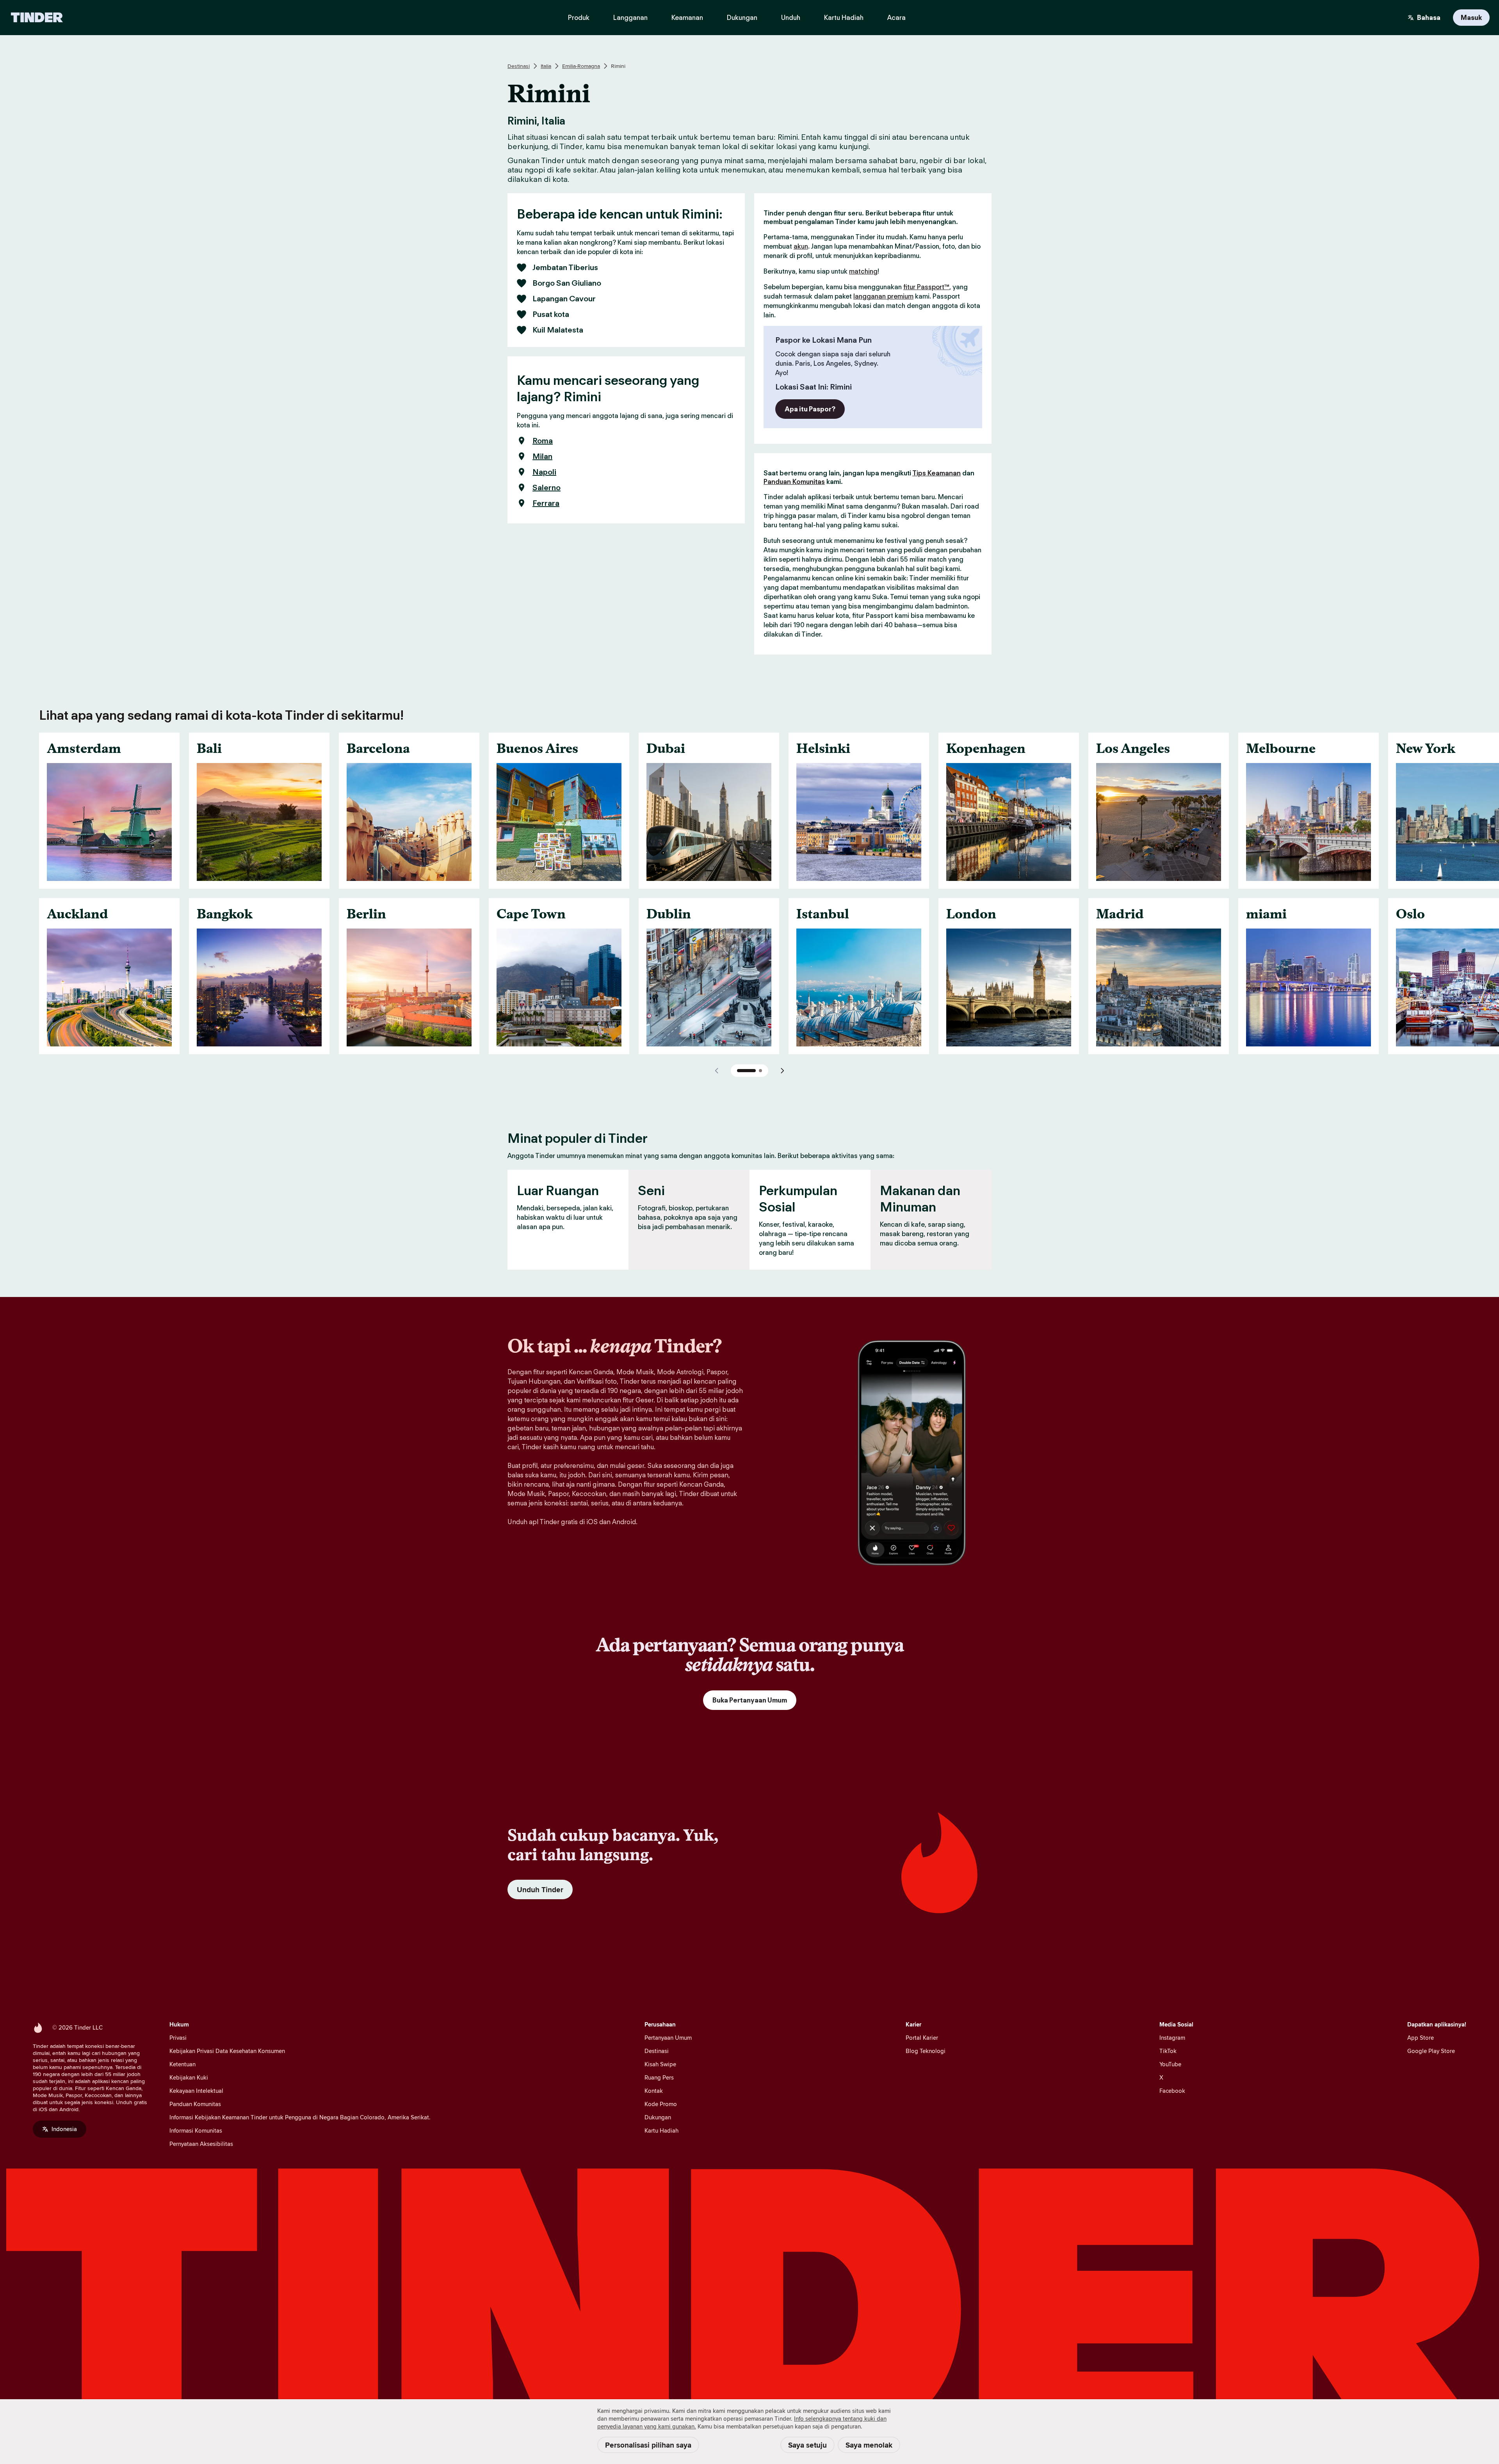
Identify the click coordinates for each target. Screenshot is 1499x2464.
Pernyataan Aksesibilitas (201, 2144)
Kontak (654, 2091)
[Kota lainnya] (782, 1071)
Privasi (178, 2038)
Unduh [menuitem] (791, 18)
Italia (546, 66)
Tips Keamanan (936, 473)
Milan (542, 456)
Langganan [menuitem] (630, 18)
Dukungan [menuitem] (742, 18)
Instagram (1172, 2038)
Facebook (1172, 2091)
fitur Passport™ (926, 287)
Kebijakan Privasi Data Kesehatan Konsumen (227, 2051)
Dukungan (658, 2117)
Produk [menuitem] (579, 18)
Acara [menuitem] (896, 18)
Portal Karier (922, 2038)
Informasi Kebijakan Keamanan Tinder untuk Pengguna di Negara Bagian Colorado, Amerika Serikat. (300, 2117)
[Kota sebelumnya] (717, 1071)
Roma (543, 441)
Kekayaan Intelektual (196, 2091)
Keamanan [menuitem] (687, 18)
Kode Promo (661, 2104)
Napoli (544, 472)
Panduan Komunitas (794, 482)
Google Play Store (1431, 2051)
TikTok (1168, 2051)
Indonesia (64, 2129)
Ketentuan (182, 2064)
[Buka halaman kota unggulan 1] (746, 1071)
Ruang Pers (659, 2077)
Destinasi (519, 66)
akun (801, 246)
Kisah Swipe (660, 2064)
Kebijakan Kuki (189, 2077)
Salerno (547, 487)
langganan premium (883, 296)
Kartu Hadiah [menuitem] (844, 18)
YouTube (1170, 2064)
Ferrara (546, 503)
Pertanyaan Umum (668, 2038)
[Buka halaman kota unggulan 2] (760, 1071)
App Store (1421, 2038)
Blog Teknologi (926, 2051)
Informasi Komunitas (196, 2130)
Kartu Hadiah (661, 2130)
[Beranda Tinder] (37, 18)
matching (863, 271)
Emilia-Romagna (581, 66)
